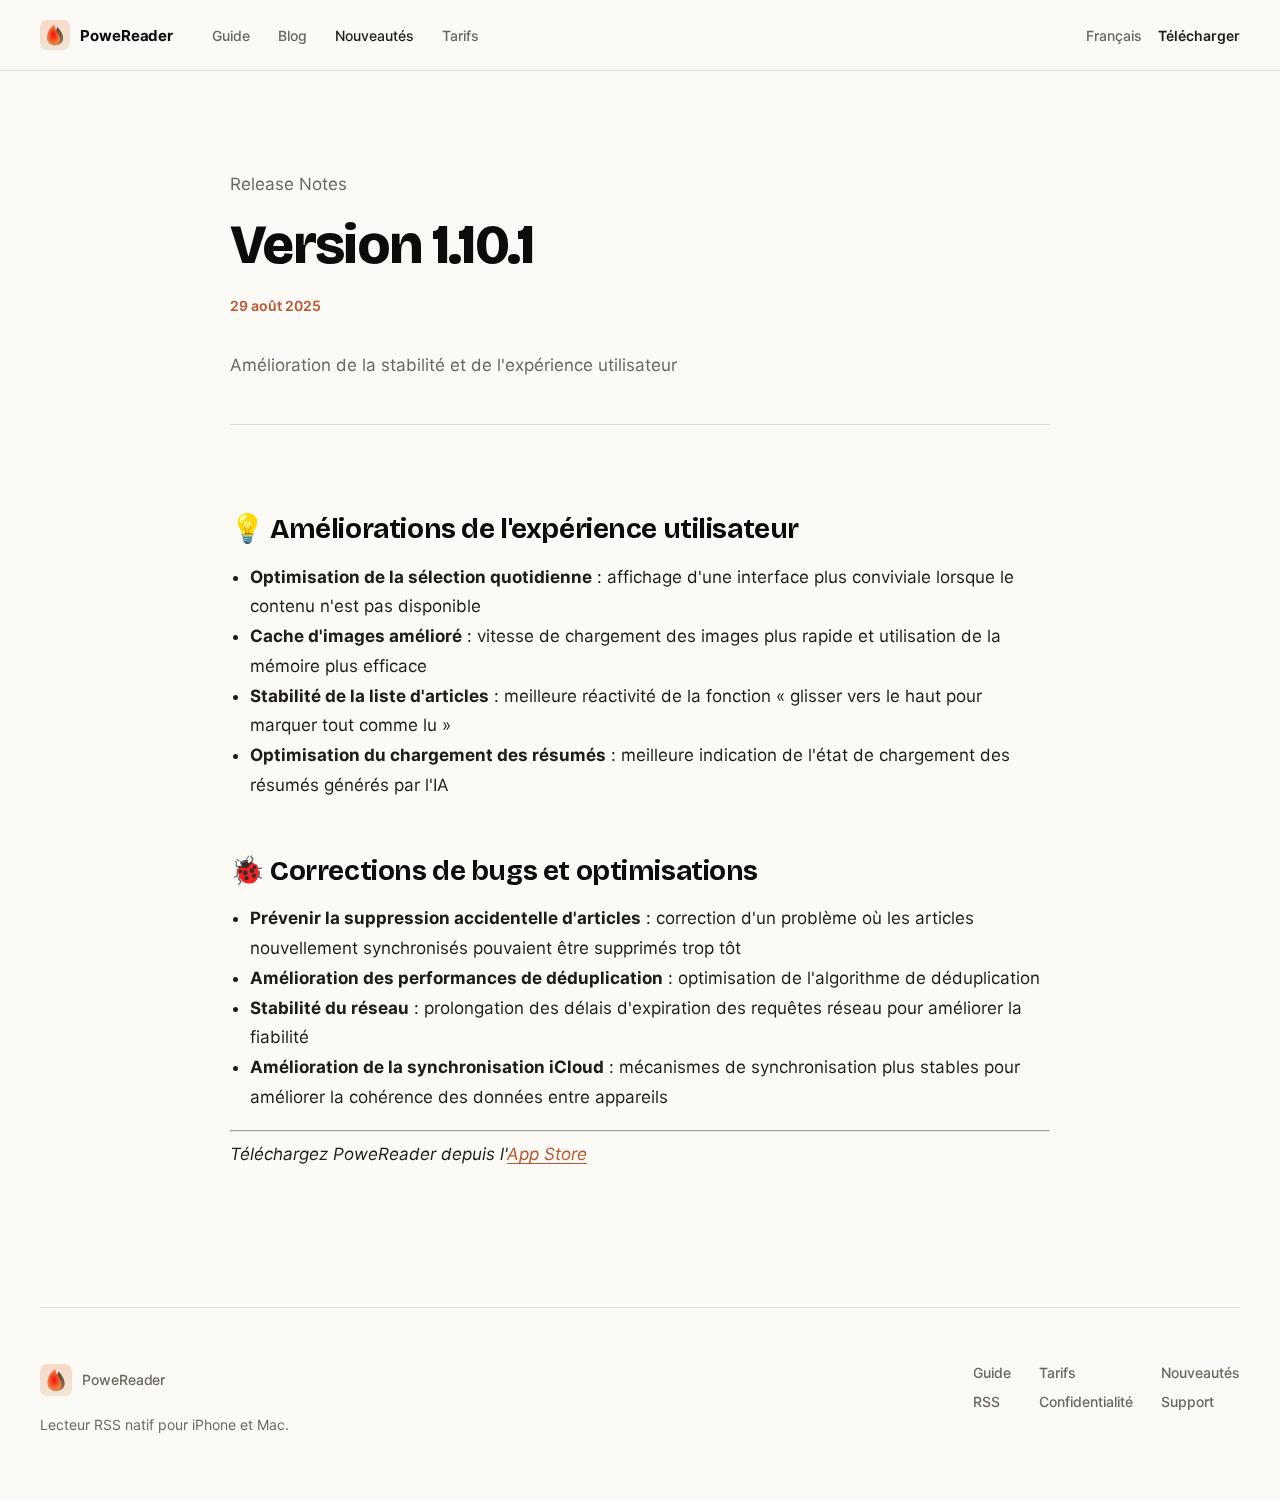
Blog (292, 35)
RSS (986, 1401)
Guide (231, 35)
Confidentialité (1086, 1401)
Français (1114, 35)
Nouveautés (374, 35)
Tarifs (460, 35)
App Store (547, 1154)
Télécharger (1199, 35)
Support (1187, 1401)
